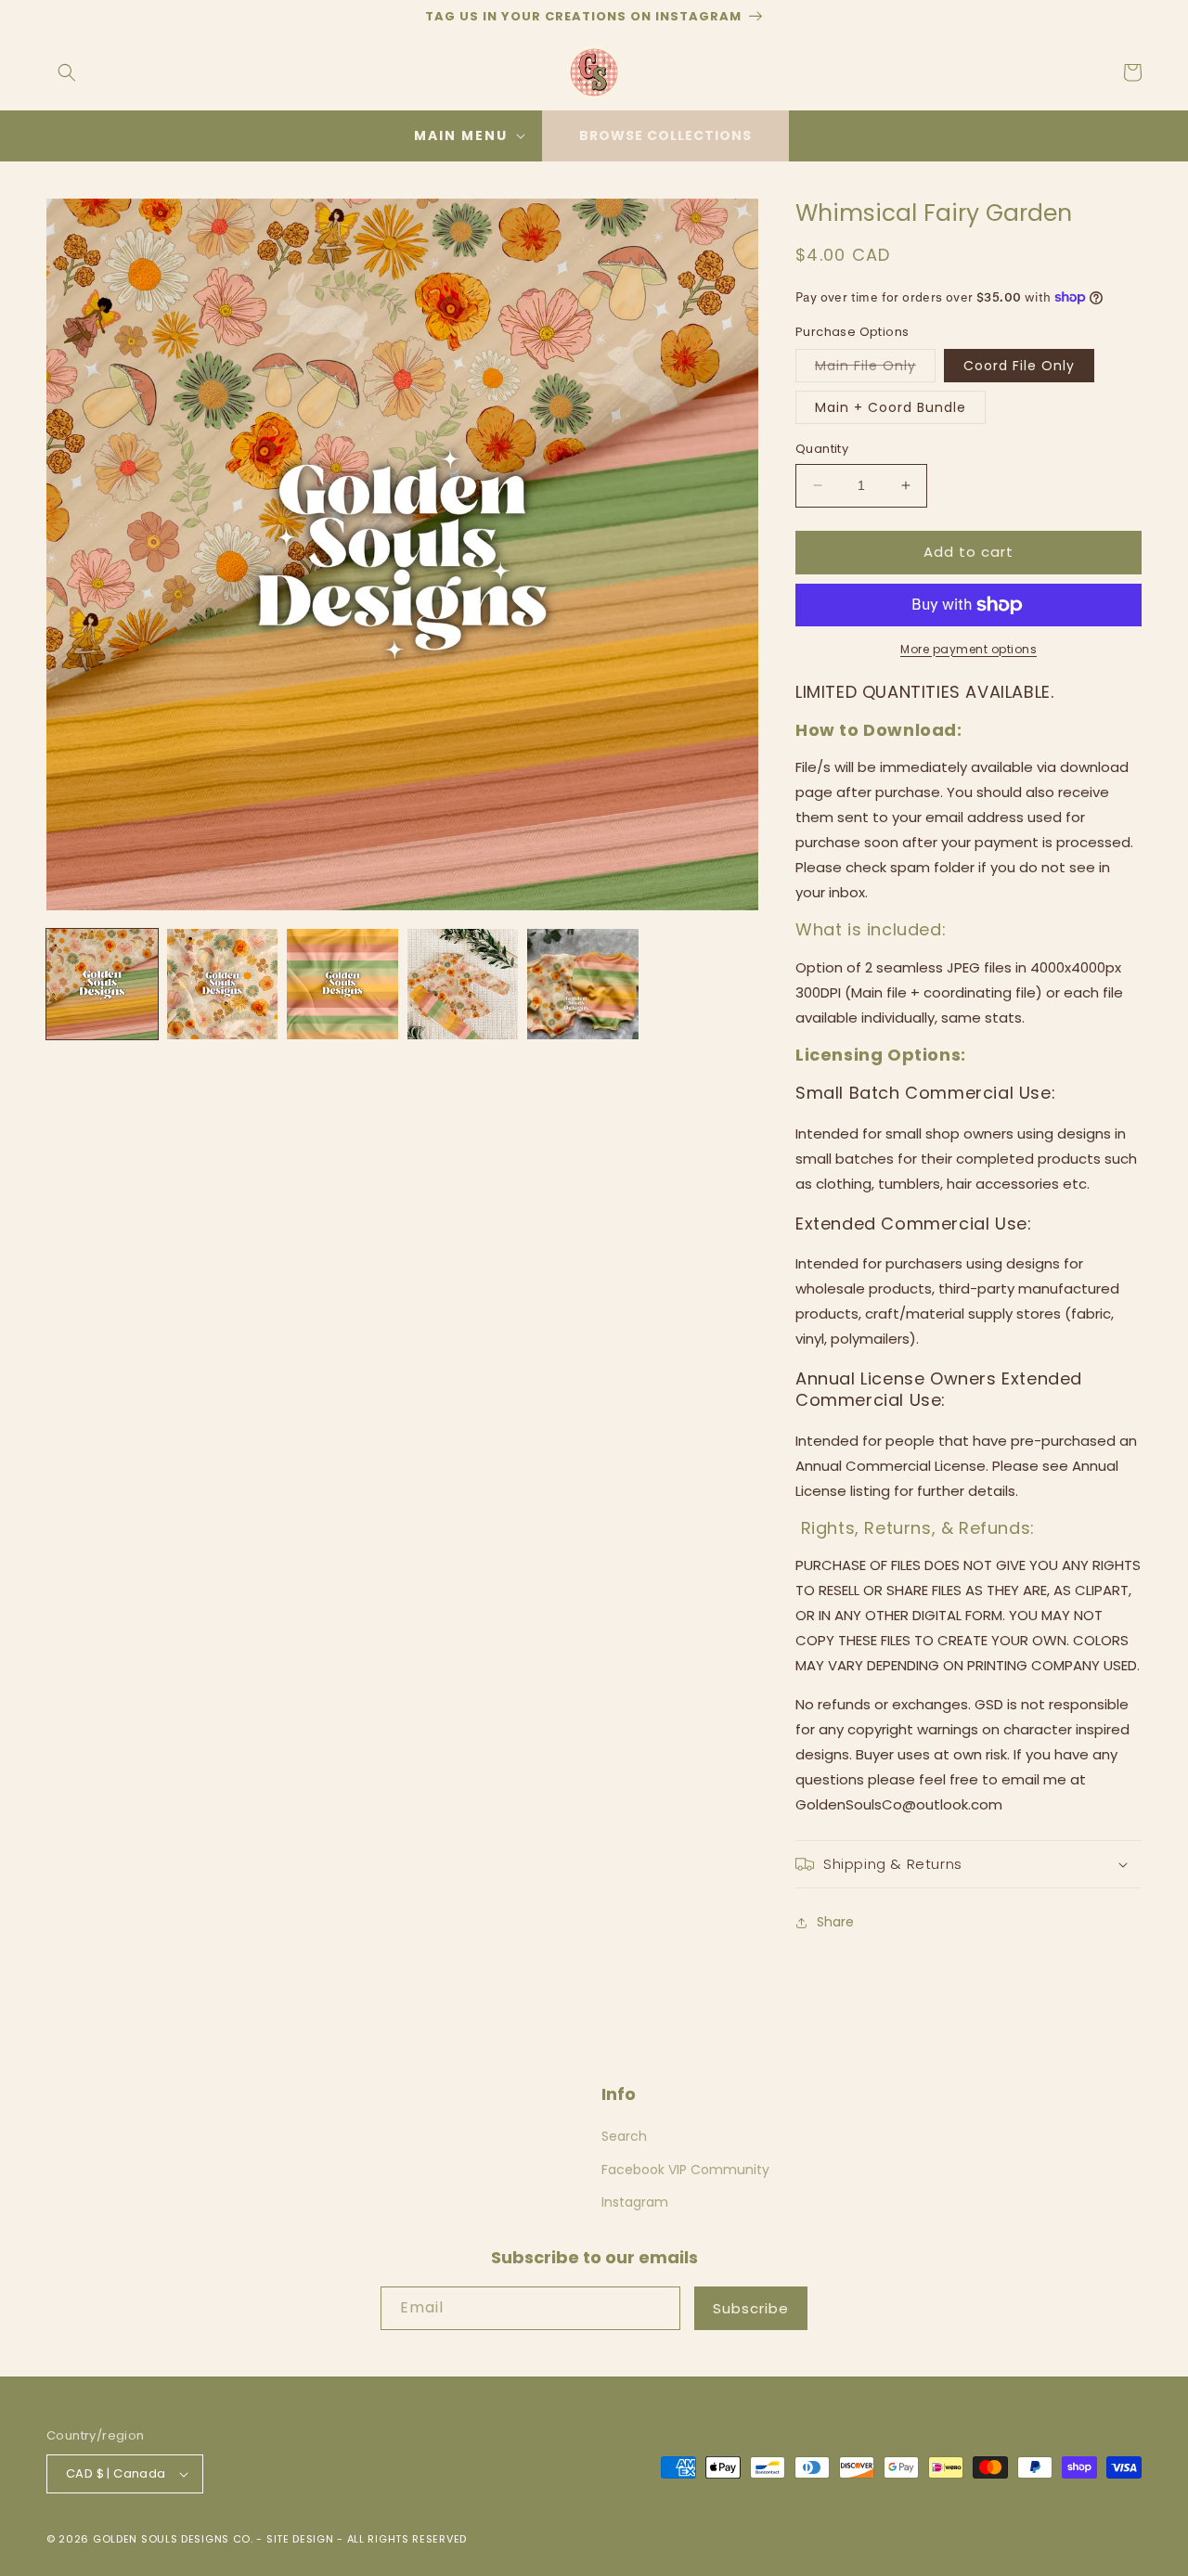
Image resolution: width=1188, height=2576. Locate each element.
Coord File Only (1019, 366)
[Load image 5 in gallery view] (583, 985)
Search (624, 2136)
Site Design (300, 2539)
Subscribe (751, 2308)
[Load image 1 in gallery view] (102, 985)
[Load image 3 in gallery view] (342, 985)
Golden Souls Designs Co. (173, 2539)
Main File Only (875, 369)
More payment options (968, 649)
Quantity (822, 449)
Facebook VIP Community (685, 2170)
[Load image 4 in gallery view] (463, 985)
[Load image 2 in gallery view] (223, 985)
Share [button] (835, 1922)
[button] (67, 72)
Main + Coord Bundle (891, 407)
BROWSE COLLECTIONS (665, 135)
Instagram (635, 2202)
